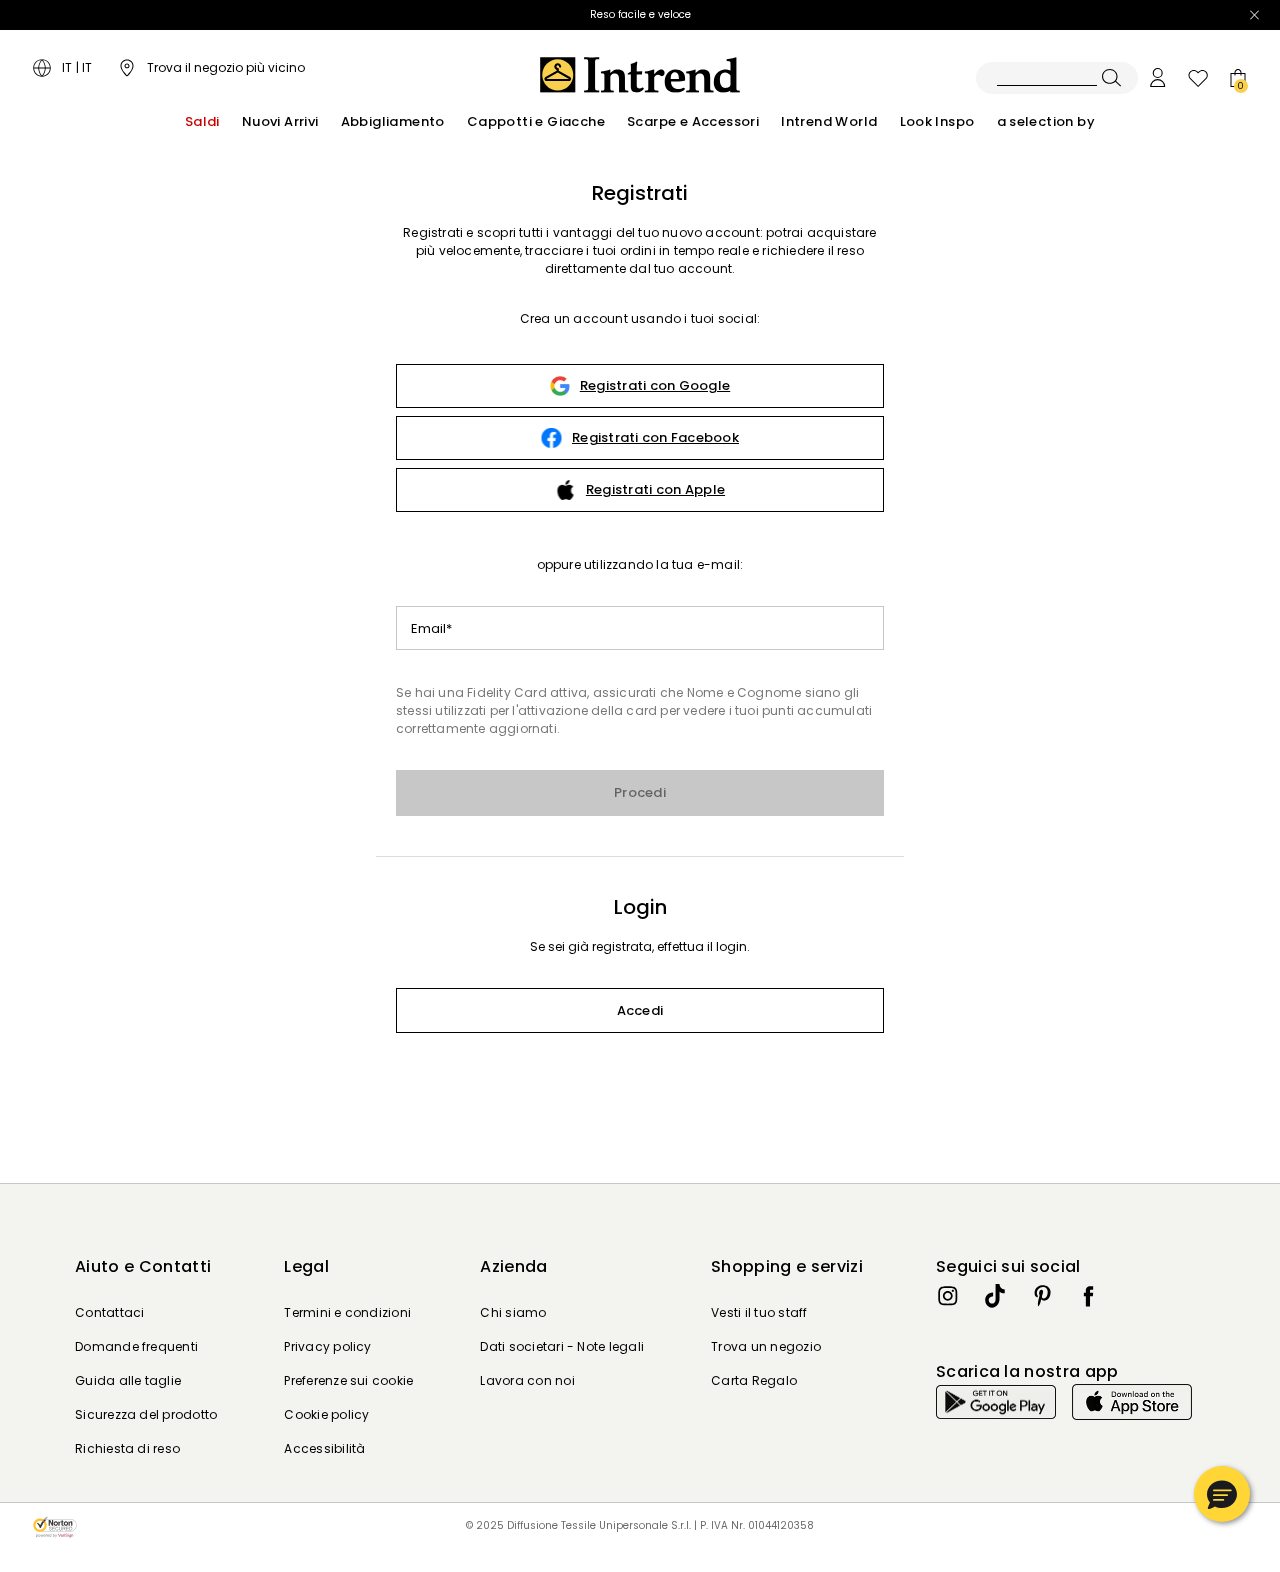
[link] (640, 386)
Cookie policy (326, 1414)
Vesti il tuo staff (759, 1312)
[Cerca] (1057, 78)
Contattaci (109, 1312)
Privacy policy (327, 1346)
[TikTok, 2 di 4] (995, 1296)
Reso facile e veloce (640, 14)
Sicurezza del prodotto (146, 1414)
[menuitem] (202, 122)
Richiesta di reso (127, 1448)
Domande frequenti (136, 1346)
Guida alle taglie (128, 1380)
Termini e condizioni (347, 1312)
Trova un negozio (766, 1346)
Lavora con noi (527, 1380)
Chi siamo (513, 1312)
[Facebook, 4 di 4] (1089, 1296)
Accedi (640, 1010)
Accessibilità (324, 1448)
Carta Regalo (754, 1380)
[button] (1222, 1494)
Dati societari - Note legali (562, 1346)
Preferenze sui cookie (348, 1380)
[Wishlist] (1198, 78)
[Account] (1158, 78)
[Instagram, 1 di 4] (948, 1296)
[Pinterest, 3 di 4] (1042, 1296)
